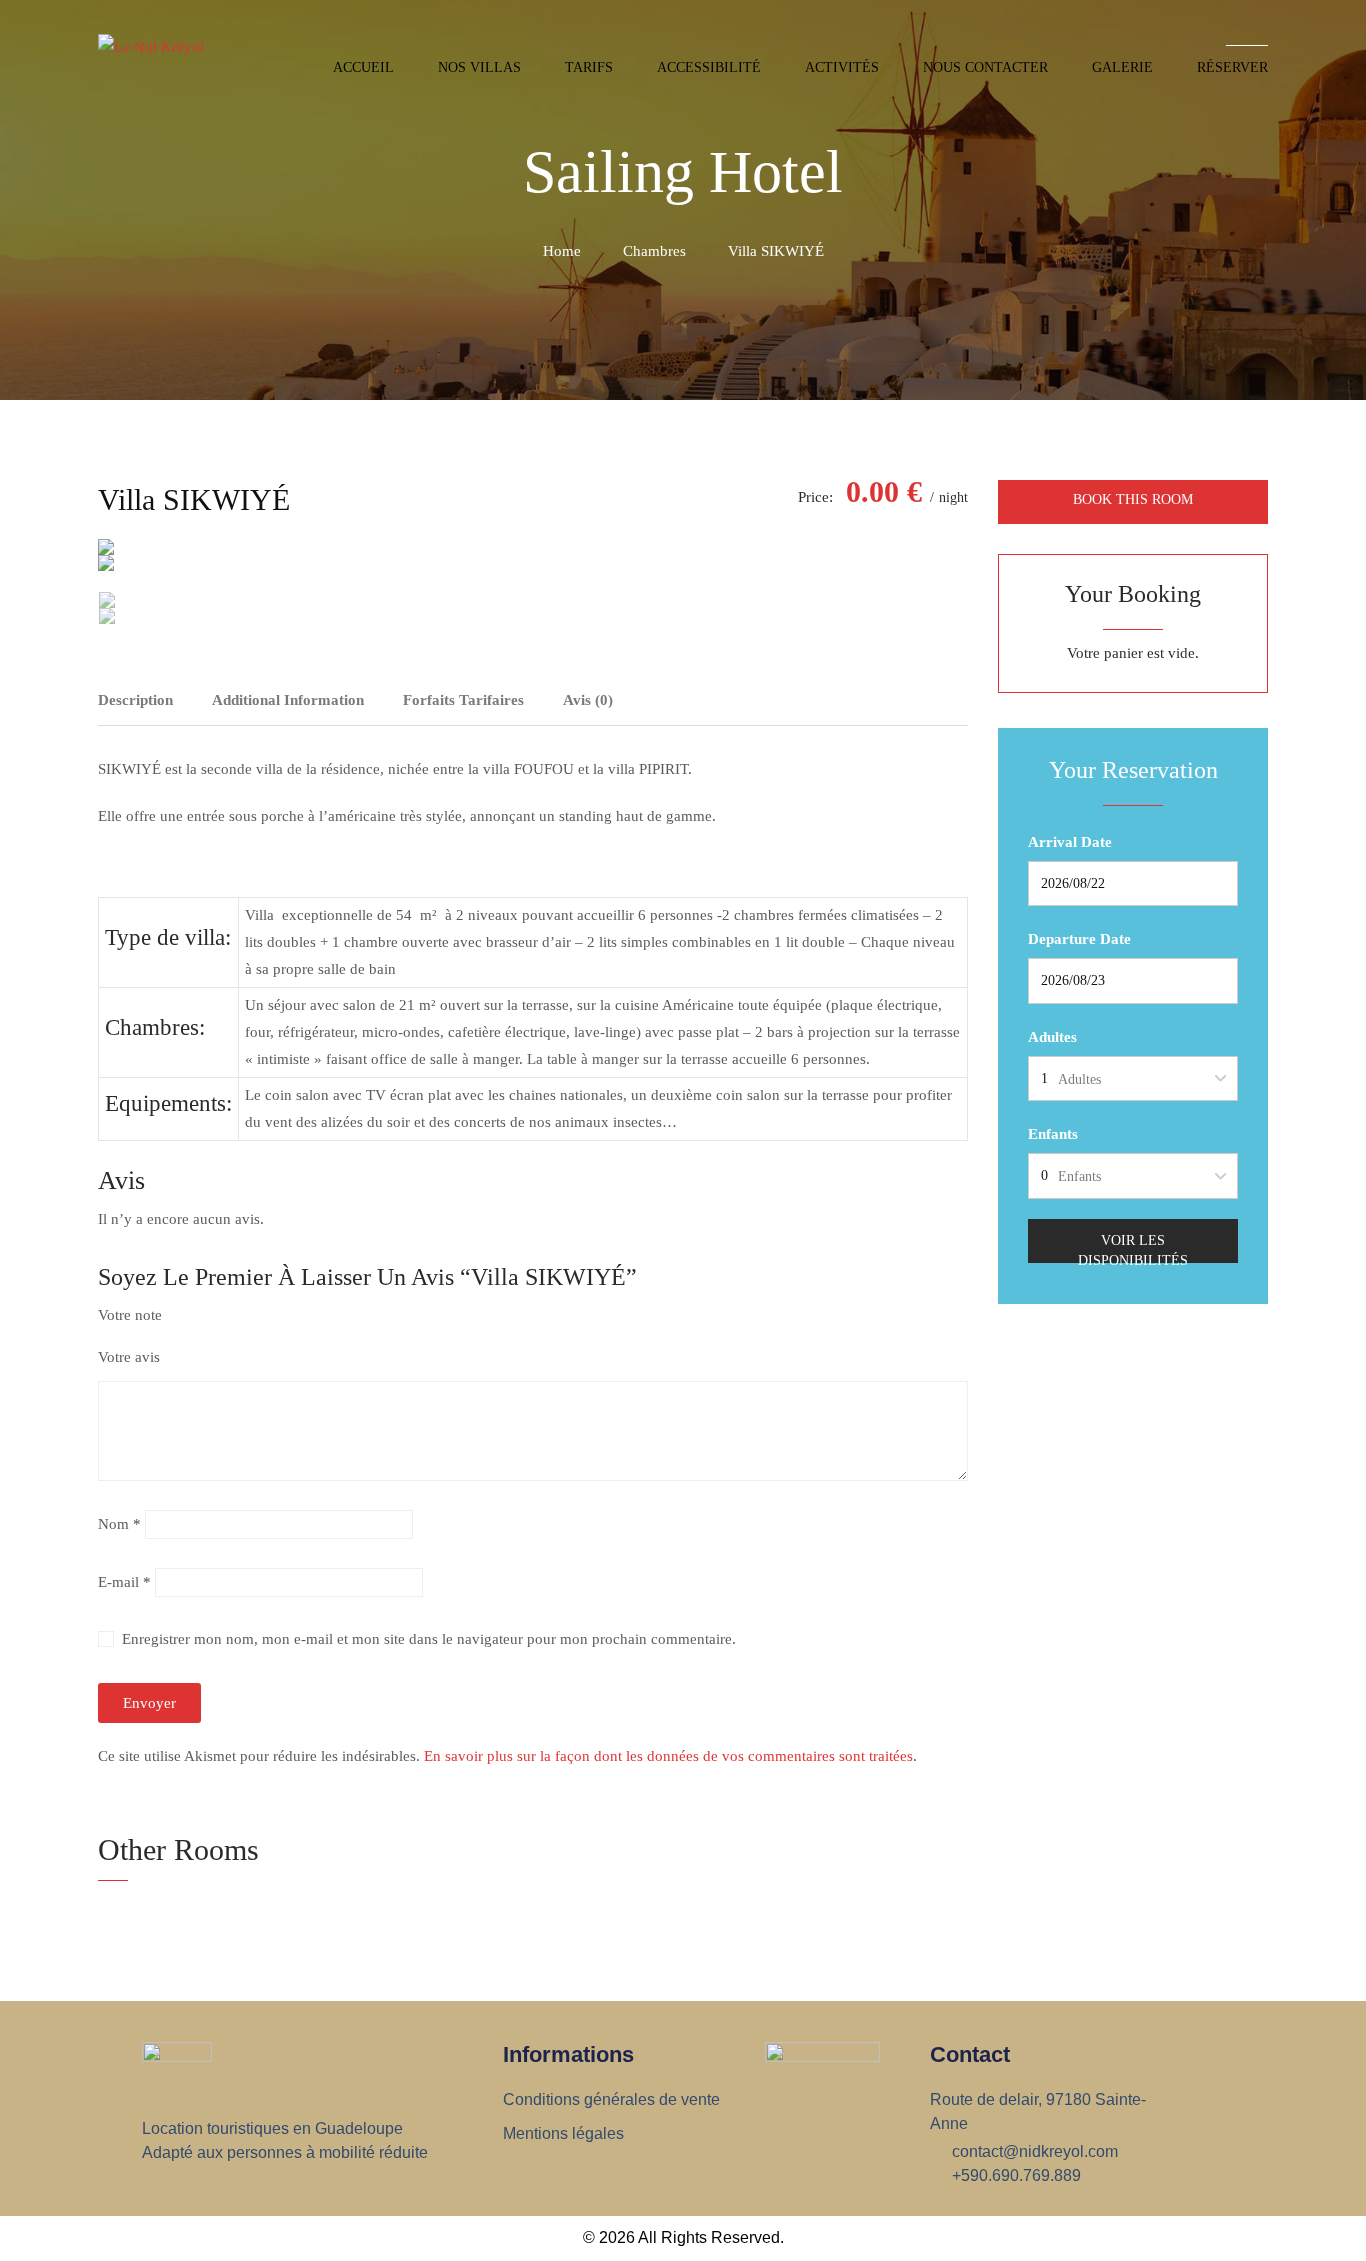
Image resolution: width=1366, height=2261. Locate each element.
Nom (119, 1524)
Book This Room (1133, 499)
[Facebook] (962, 698)
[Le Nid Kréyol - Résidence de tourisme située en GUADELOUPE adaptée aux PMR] (165, 52)
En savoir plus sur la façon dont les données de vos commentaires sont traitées (668, 1756)
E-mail (124, 1582)
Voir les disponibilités (1133, 1248)
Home (562, 251)
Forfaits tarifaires (463, 700)
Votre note (130, 1315)
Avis (588, 700)
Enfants (1053, 1134)
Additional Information (288, 700)
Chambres (654, 251)
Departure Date (1079, 939)
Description (135, 700)
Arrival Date (1070, 842)
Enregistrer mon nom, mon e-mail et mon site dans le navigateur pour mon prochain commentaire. (429, 1639)
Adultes (1052, 1037)
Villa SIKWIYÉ (194, 499)
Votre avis (129, 1357)
